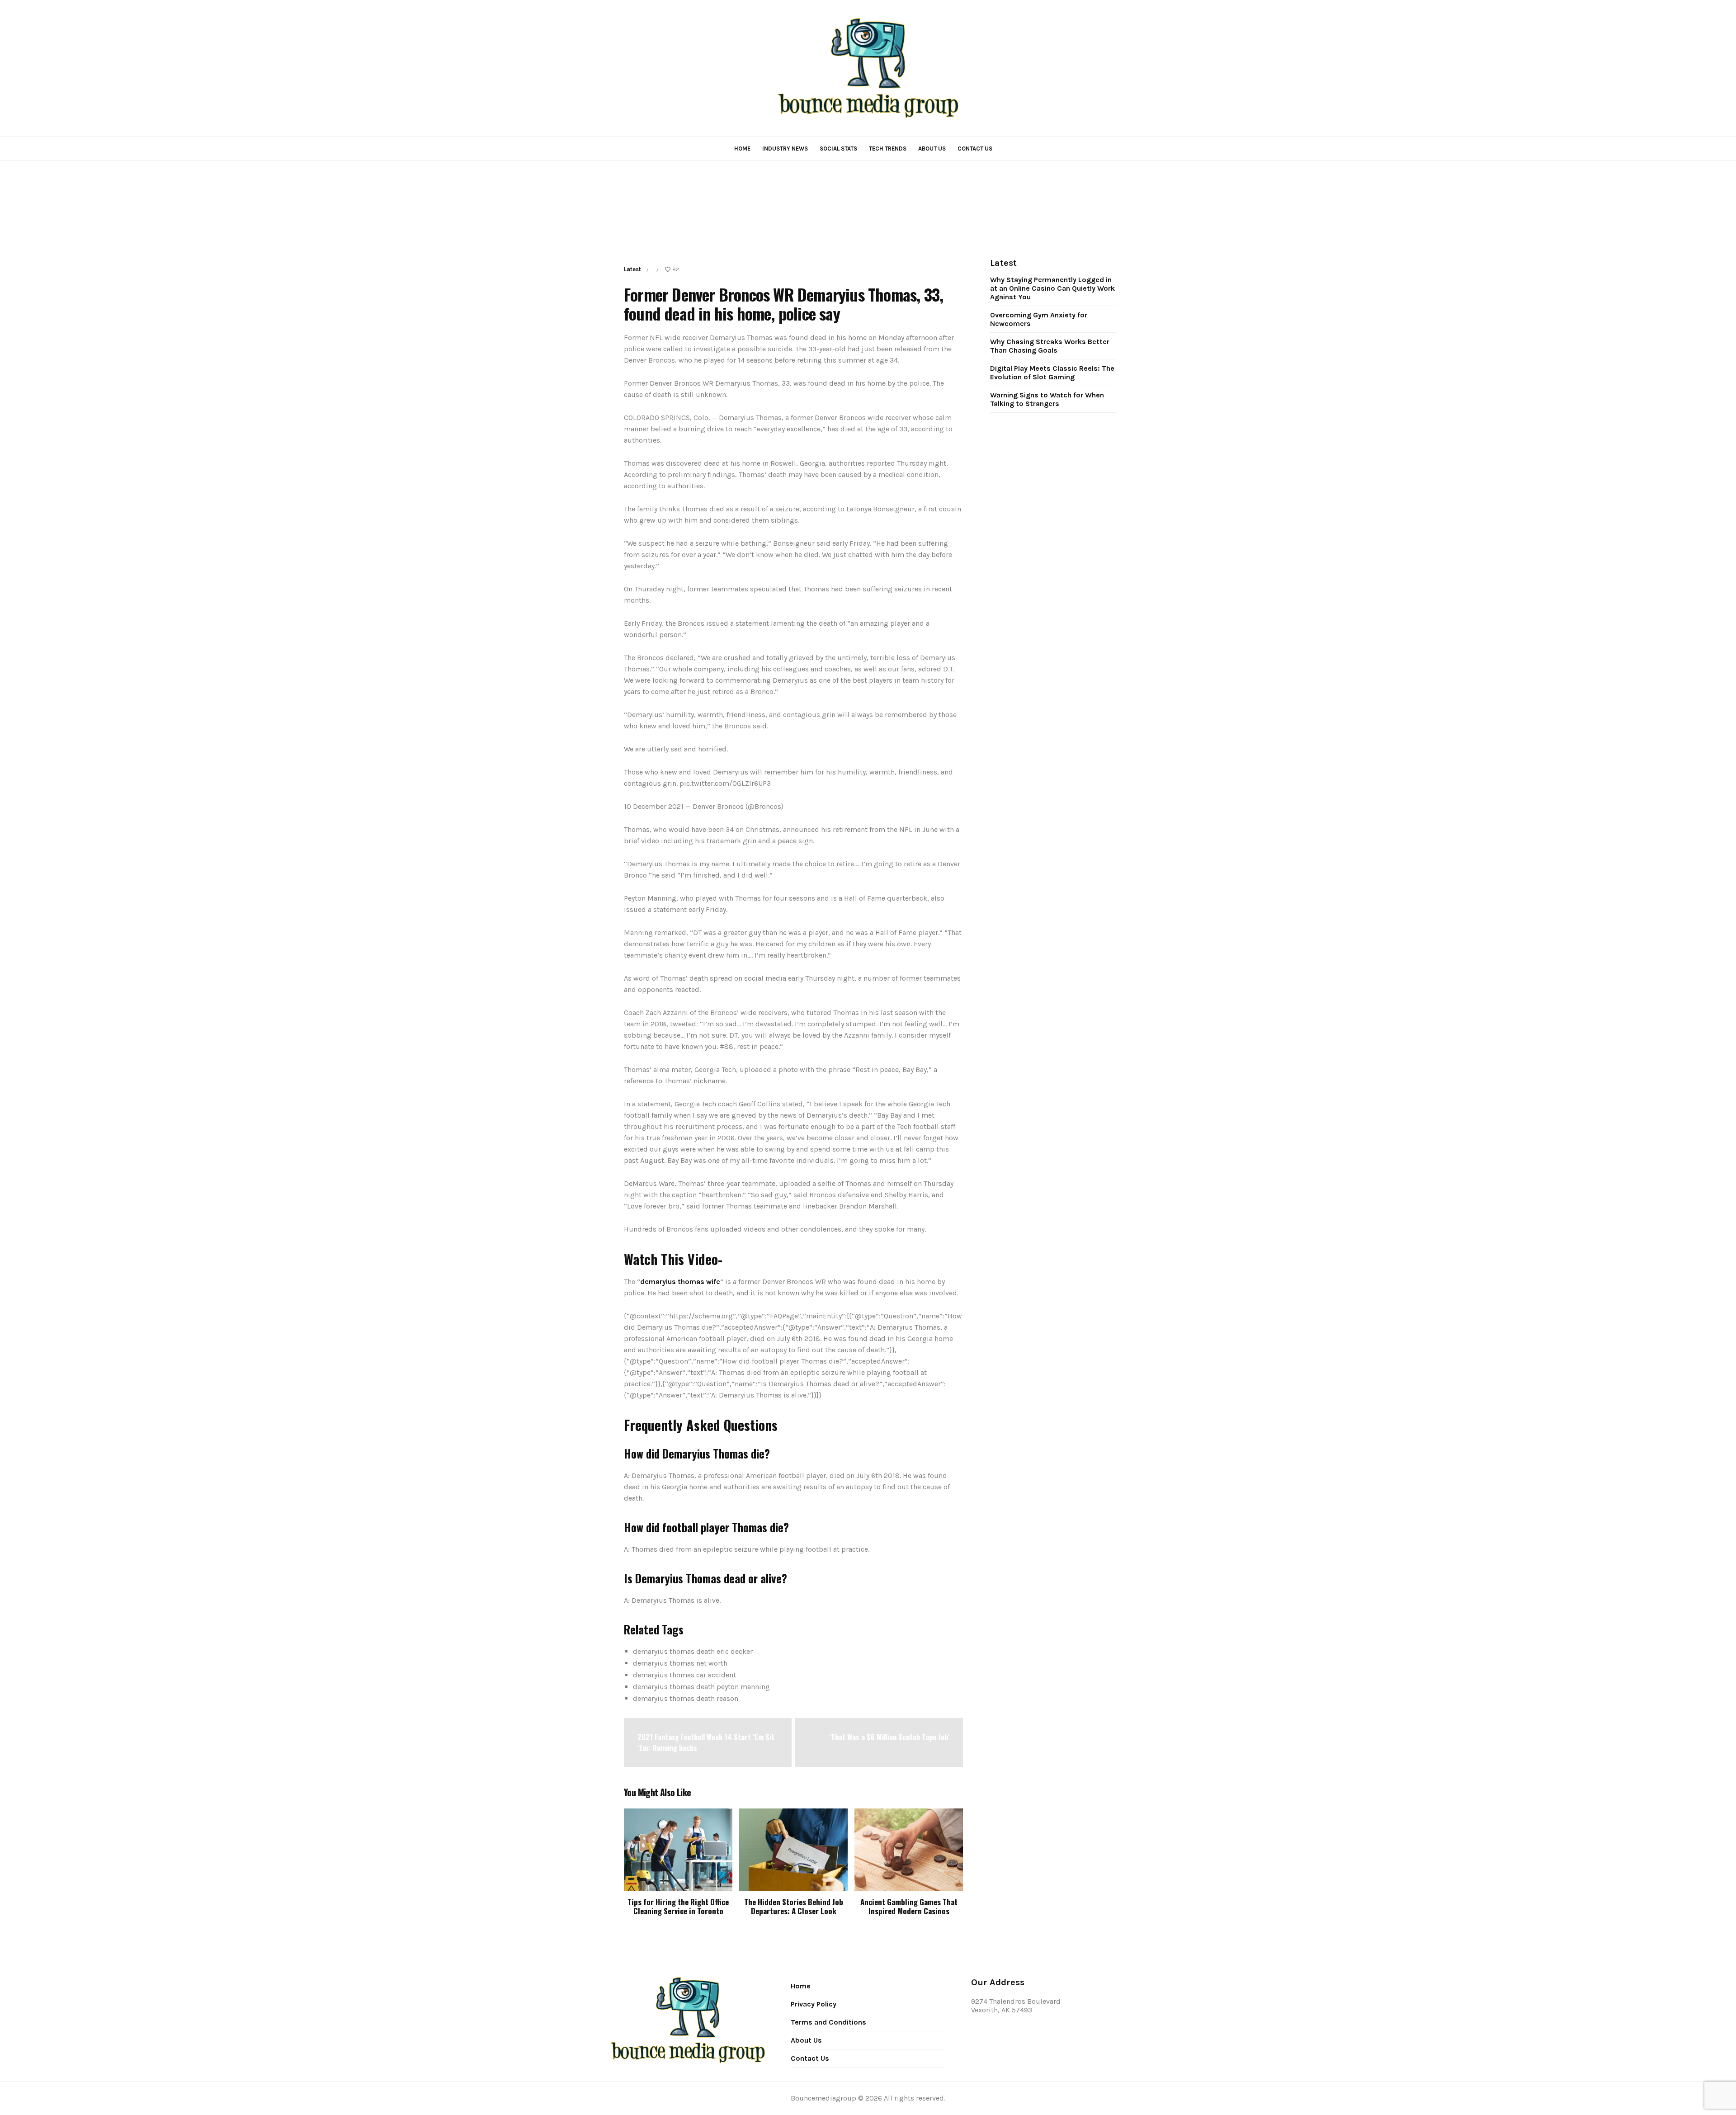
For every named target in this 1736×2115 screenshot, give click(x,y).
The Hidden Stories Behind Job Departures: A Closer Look (794, 1906)
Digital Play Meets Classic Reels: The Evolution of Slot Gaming (1052, 373)
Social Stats (838, 149)
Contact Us (975, 149)
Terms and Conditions (828, 2022)
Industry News (785, 149)
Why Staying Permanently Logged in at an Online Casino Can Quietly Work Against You (1052, 288)
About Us (932, 149)
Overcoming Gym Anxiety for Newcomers (1039, 319)
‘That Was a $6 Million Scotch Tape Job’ (889, 1737)
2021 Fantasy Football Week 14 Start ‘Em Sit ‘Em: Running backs (706, 1742)
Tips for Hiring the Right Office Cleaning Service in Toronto (678, 1906)
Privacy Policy (814, 2004)
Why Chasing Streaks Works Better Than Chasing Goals (1050, 346)
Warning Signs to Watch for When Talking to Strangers (1047, 399)
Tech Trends (888, 149)
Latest (632, 269)
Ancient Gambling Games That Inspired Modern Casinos (909, 1906)
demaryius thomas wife (680, 1282)
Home (742, 149)
